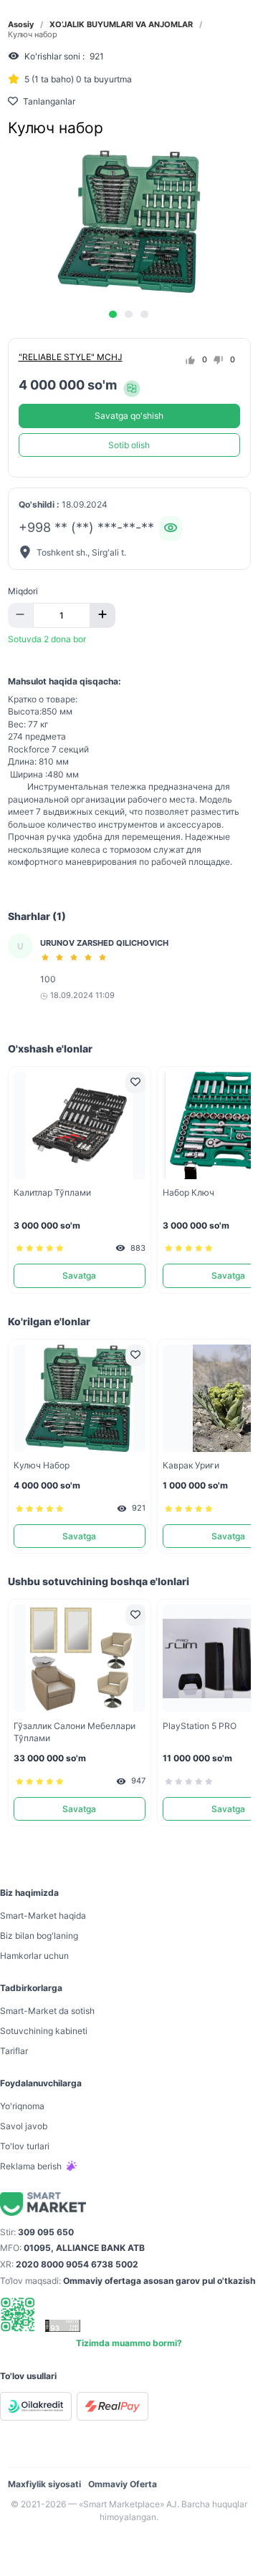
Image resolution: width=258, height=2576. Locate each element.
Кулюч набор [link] (33, 35)
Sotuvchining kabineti (44, 2031)
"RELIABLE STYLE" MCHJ (71, 357)
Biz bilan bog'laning (39, 1936)
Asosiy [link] (21, 25)
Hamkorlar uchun (34, 1956)
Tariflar (14, 2051)
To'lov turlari (25, 2146)
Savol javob (24, 2126)
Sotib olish (129, 445)
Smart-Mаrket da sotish (47, 2011)
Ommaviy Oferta (123, 2484)
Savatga (79, 1275)
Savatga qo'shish (129, 416)
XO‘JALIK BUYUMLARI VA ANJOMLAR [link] (121, 25)
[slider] (76, 957)
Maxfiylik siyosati (44, 2484)
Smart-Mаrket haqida (43, 1916)
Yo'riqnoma (22, 2106)
